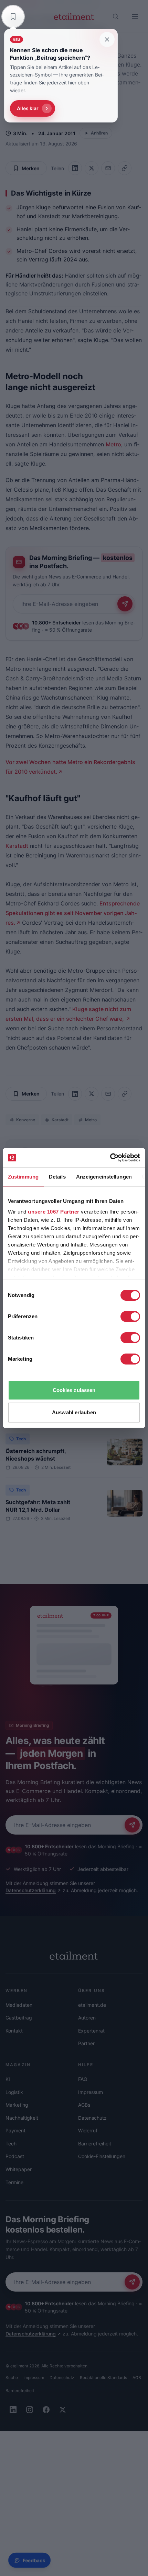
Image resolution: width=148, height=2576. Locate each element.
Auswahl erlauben (74, 1412)
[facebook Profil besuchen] (46, 2410)
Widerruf (88, 2130)
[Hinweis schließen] (107, 39)
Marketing (17, 2105)
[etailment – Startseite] (74, 16)
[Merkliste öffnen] (13, 16)
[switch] (130, 1316)
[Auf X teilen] (92, 168)
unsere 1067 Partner (54, 1212)
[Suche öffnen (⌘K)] (116, 16)
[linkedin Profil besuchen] (13, 2410)
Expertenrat (91, 2031)
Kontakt (14, 2031)
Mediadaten (19, 2005)
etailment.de (92, 2005)
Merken (31, 168)
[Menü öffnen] (135, 16)
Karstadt (17, 846)
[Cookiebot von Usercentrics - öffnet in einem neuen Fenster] (110, 1158)
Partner (86, 2043)
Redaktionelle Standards (103, 2378)
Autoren (87, 2018)
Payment (15, 2130)
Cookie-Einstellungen (102, 2156)
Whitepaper (19, 2169)
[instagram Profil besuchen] (30, 2410)
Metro (113, 444)
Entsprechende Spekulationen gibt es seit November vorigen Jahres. (73, 913)
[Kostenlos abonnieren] (125, 604)
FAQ (83, 2079)
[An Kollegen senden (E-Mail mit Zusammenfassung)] (108, 168)
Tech (21, 1439)
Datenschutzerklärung (31, 1890)
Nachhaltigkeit (22, 2118)
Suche (12, 2378)
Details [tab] (57, 1177)
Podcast (15, 2156)
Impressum (91, 2092)
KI (8, 2079)
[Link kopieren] (125, 168)
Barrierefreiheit (95, 2144)
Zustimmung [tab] (23, 1177)
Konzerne (26, 1120)
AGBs (84, 2105)
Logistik (14, 2092)
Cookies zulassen (74, 1390)
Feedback (34, 2560)
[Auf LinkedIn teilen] (75, 168)
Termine (14, 2182)
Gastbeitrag (19, 2018)
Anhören (99, 133)
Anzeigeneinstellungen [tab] (104, 1177)
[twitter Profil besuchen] (63, 2410)
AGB (137, 2378)
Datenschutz (92, 2118)
